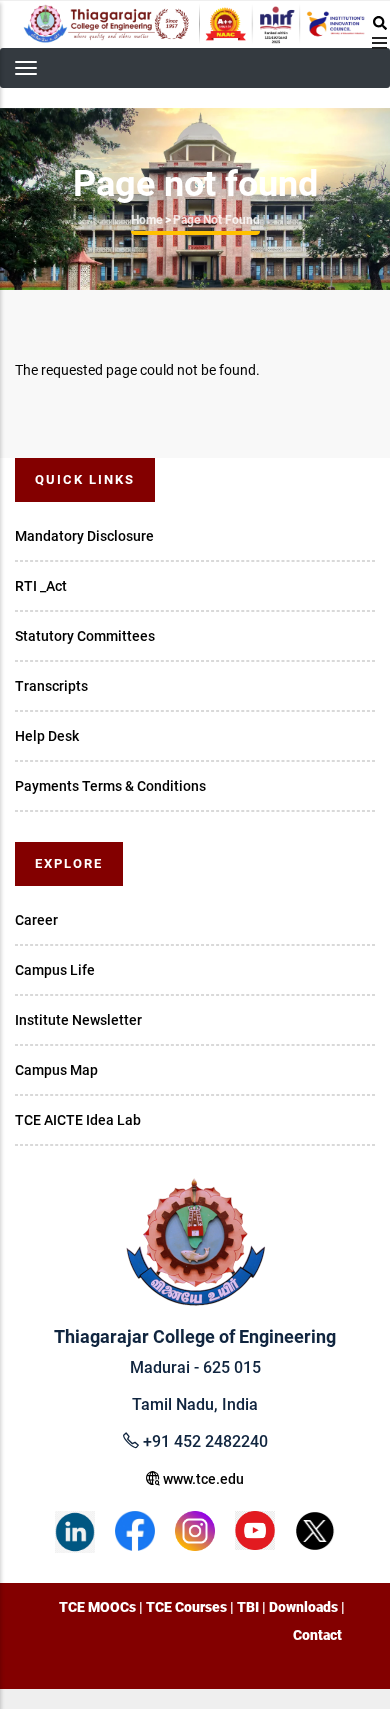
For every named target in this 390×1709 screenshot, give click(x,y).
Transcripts (51, 686)
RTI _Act (41, 586)
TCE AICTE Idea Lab (78, 1120)
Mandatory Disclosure (84, 536)
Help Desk (47, 736)
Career (36, 920)
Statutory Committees (85, 636)
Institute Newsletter (78, 1020)
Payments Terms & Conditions (110, 786)
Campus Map (56, 1070)
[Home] (195, 24)
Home (146, 220)
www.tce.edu (202, 1479)
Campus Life (55, 970)
